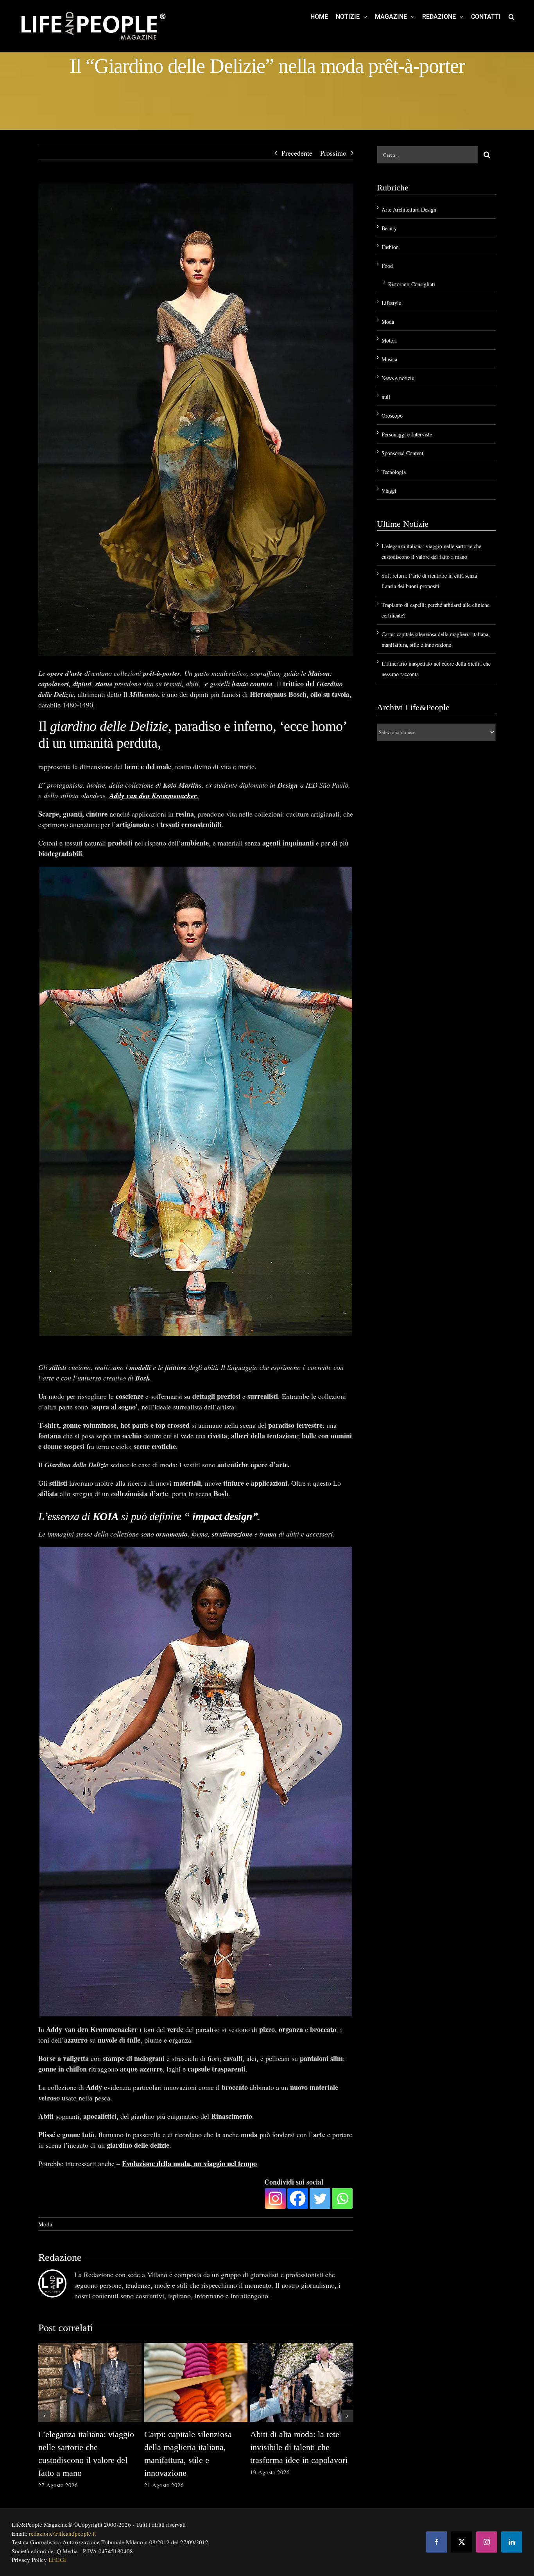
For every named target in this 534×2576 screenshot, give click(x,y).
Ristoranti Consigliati (412, 284)
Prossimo (333, 153)
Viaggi (389, 491)
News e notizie (398, 378)
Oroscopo (392, 416)
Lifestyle (391, 303)
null (386, 397)
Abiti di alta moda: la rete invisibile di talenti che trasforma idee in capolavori (299, 2447)
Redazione (60, 2257)
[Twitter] (320, 2198)
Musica (389, 359)
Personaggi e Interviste (407, 434)
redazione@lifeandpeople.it (62, 2533)
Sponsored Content (402, 453)
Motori (389, 340)
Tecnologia (394, 472)
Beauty (389, 228)
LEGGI (57, 2560)
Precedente (297, 153)
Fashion (390, 247)
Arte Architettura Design (409, 209)
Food (387, 266)
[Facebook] (298, 2198)
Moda (45, 2224)
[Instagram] (275, 2198)
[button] (512, 16)
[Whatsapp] (342, 2198)
